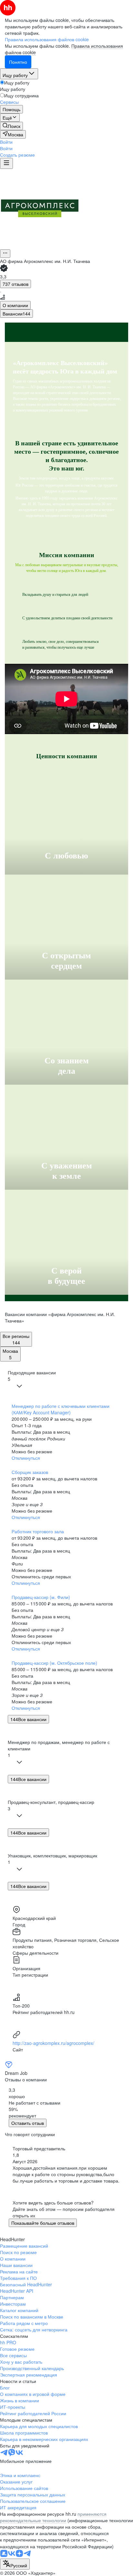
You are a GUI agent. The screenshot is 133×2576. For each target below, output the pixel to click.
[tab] (15, 305)
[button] (6, 142)
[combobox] (15, 2564)
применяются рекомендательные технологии (53, 2517)
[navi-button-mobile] (6, 163)
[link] (11, 126)
